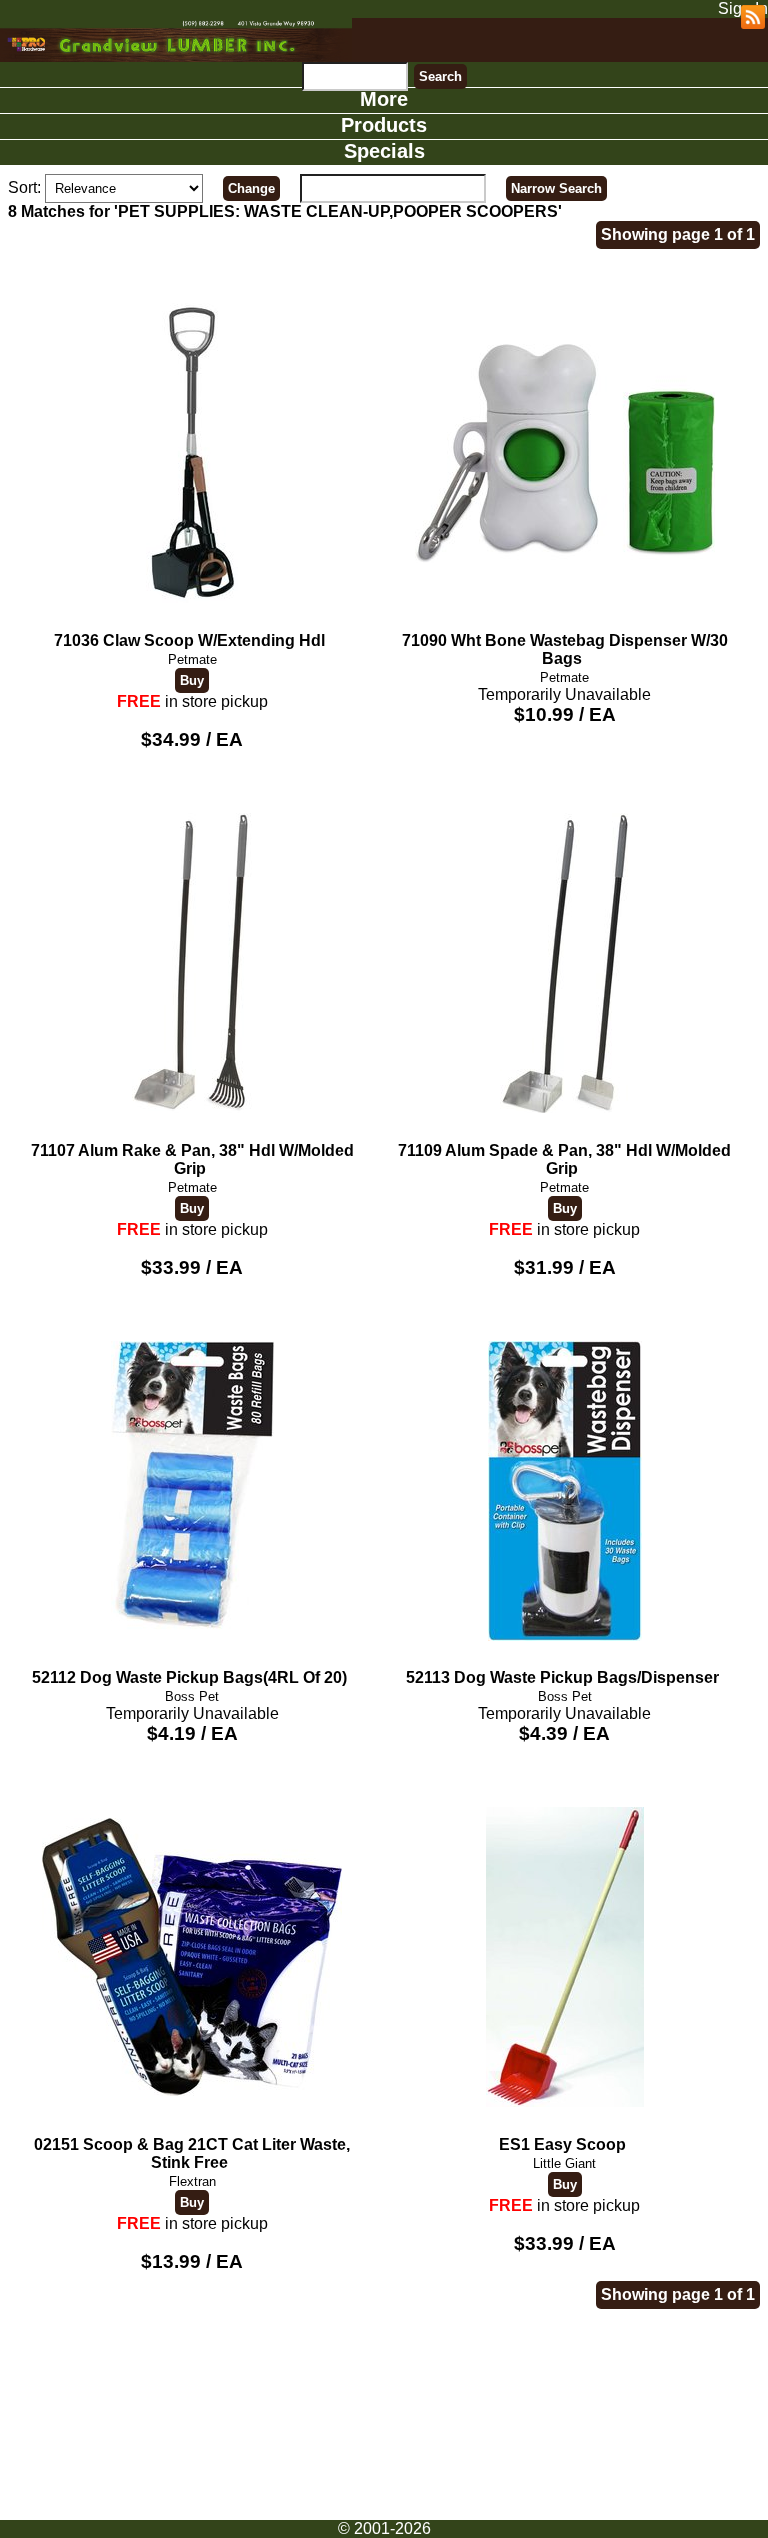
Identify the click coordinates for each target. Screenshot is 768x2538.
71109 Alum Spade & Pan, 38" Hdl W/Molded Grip (564, 1159)
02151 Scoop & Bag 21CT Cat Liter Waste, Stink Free (192, 2153)
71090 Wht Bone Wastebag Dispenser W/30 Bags (565, 649)
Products (384, 125)
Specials (384, 151)
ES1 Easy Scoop (562, 2144)
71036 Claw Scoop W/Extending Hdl (189, 640)
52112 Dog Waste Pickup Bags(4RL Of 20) (189, 1677)
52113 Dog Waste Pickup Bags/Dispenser (562, 1677)
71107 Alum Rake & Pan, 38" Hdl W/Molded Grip (192, 1159)
